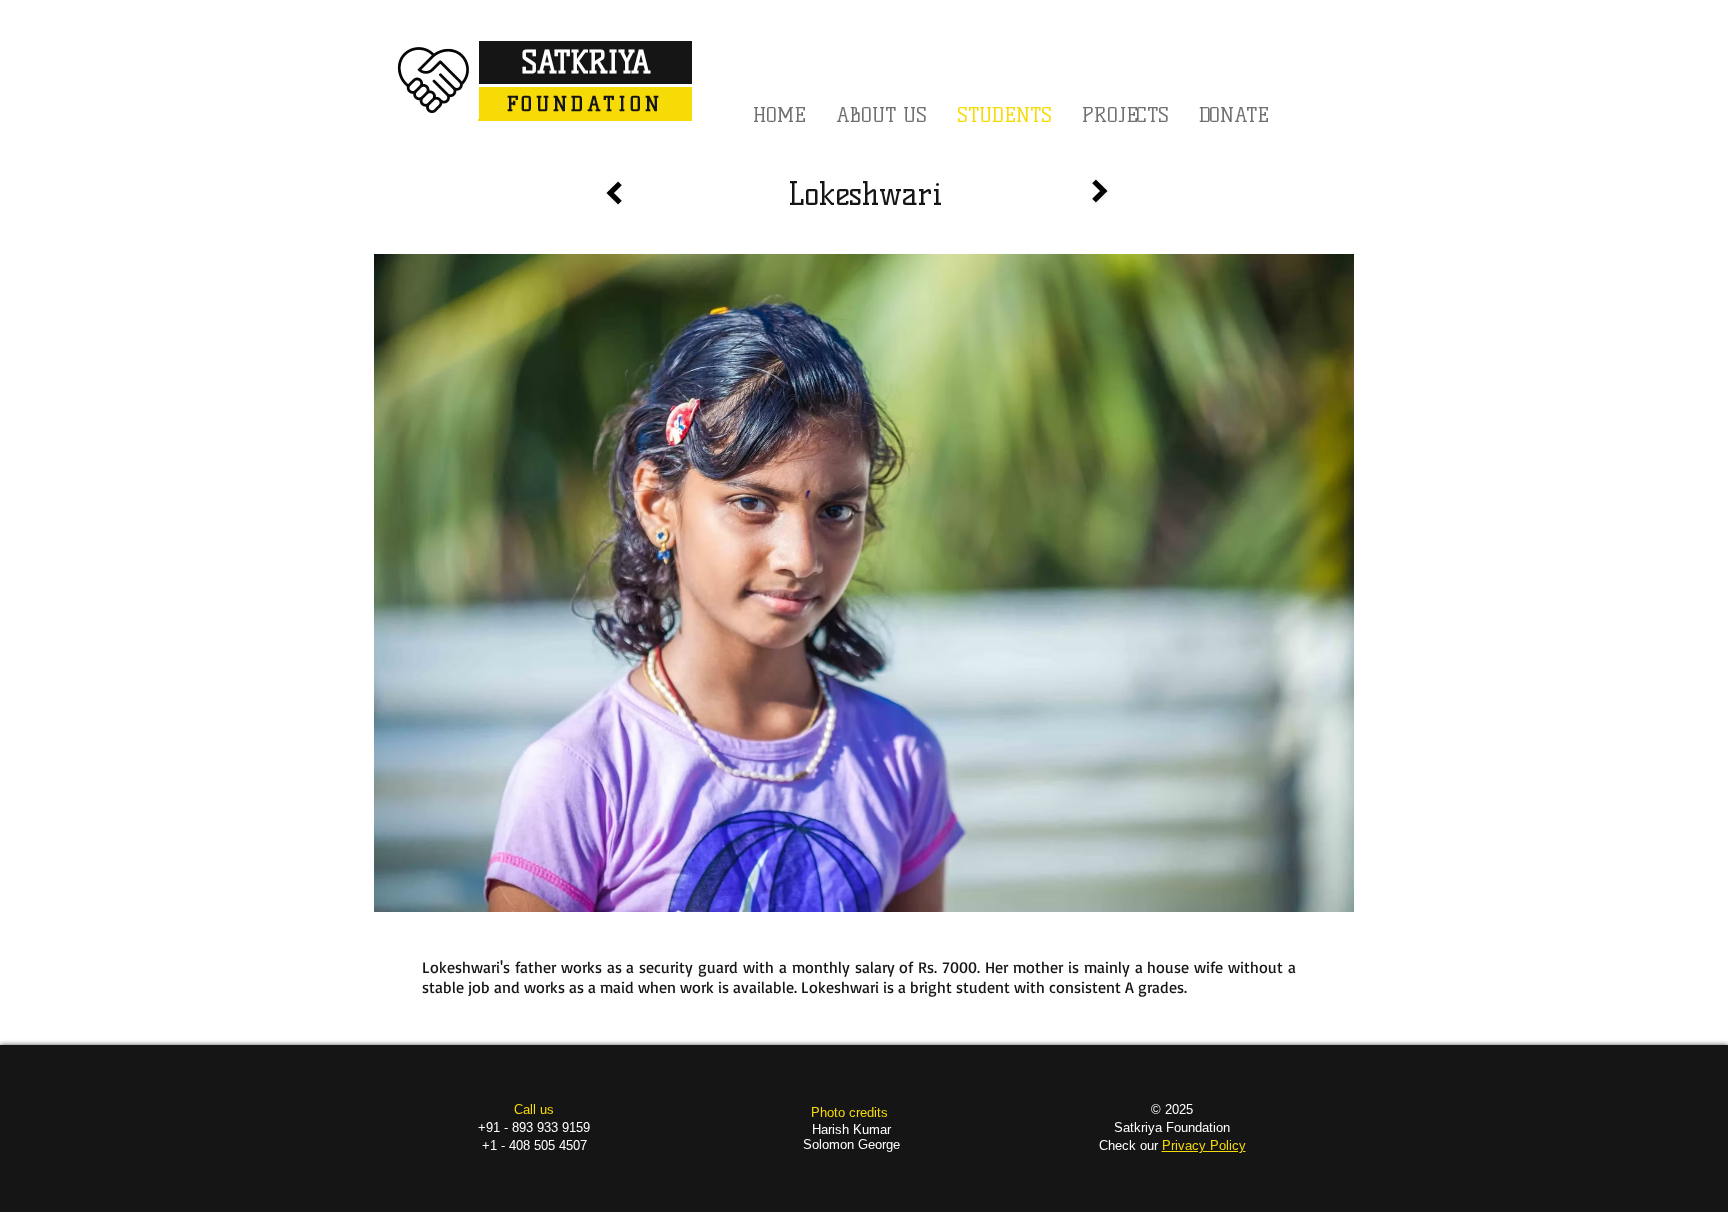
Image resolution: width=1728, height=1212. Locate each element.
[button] (1125, 115)
